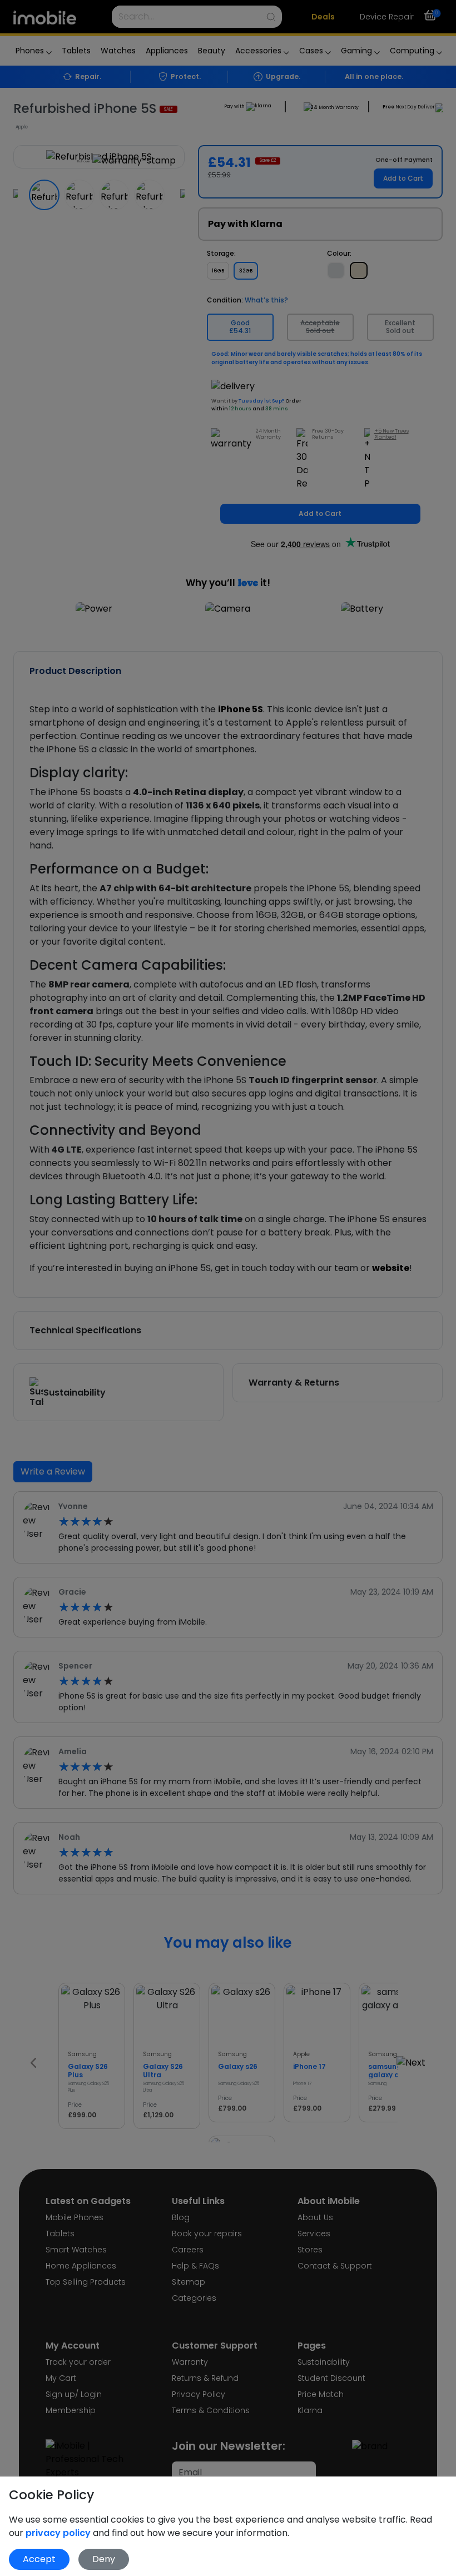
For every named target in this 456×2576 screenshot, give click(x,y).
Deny (104, 2559)
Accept (39, 2559)
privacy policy (59, 2533)
